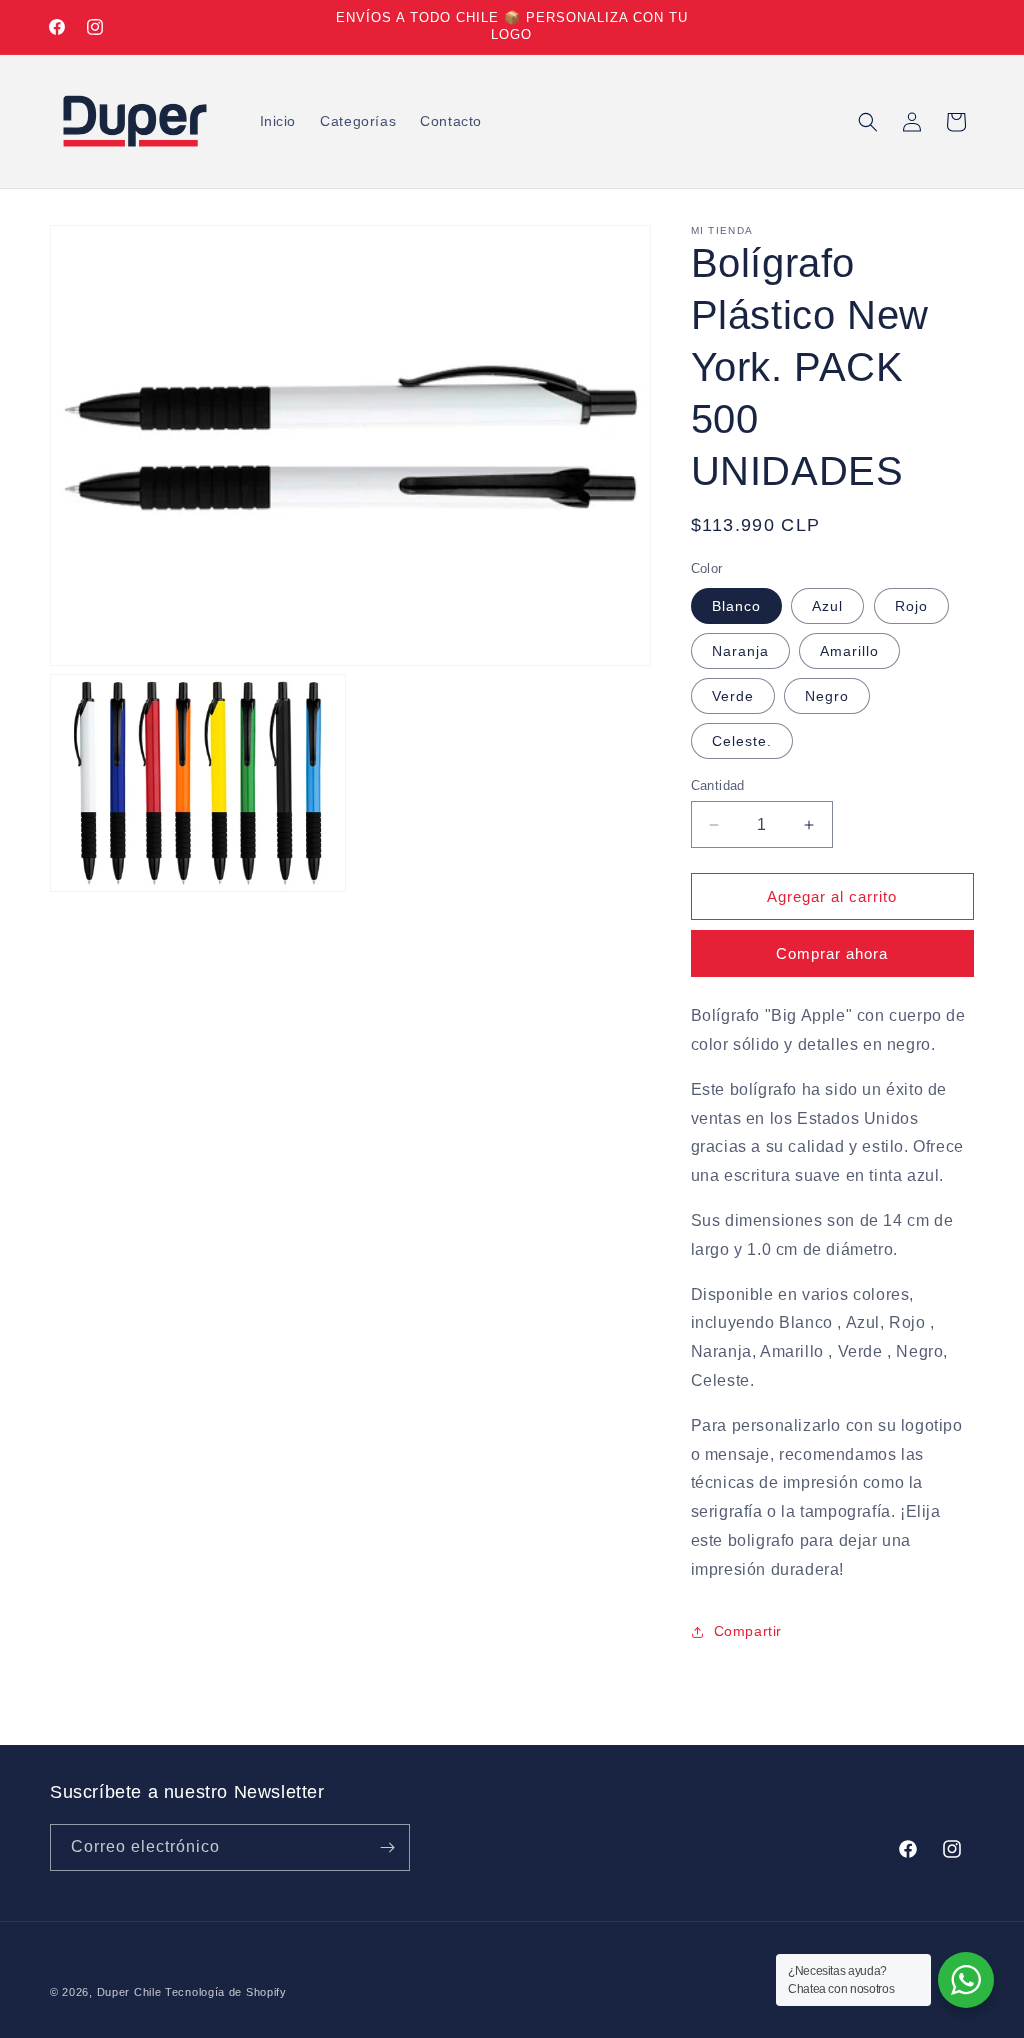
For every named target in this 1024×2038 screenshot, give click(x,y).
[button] (868, 122)
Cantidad (718, 785)
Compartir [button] (748, 1631)
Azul (827, 606)
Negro (827, 696)
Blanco (736, 606)
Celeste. (742, 741)
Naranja (740, 651)
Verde (733, 696)
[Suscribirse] (387, 1847)
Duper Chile (129, 1992)
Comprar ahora (832, 953)
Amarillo (849, 651)
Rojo (911, 606)
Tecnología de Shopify (226, 1992)
